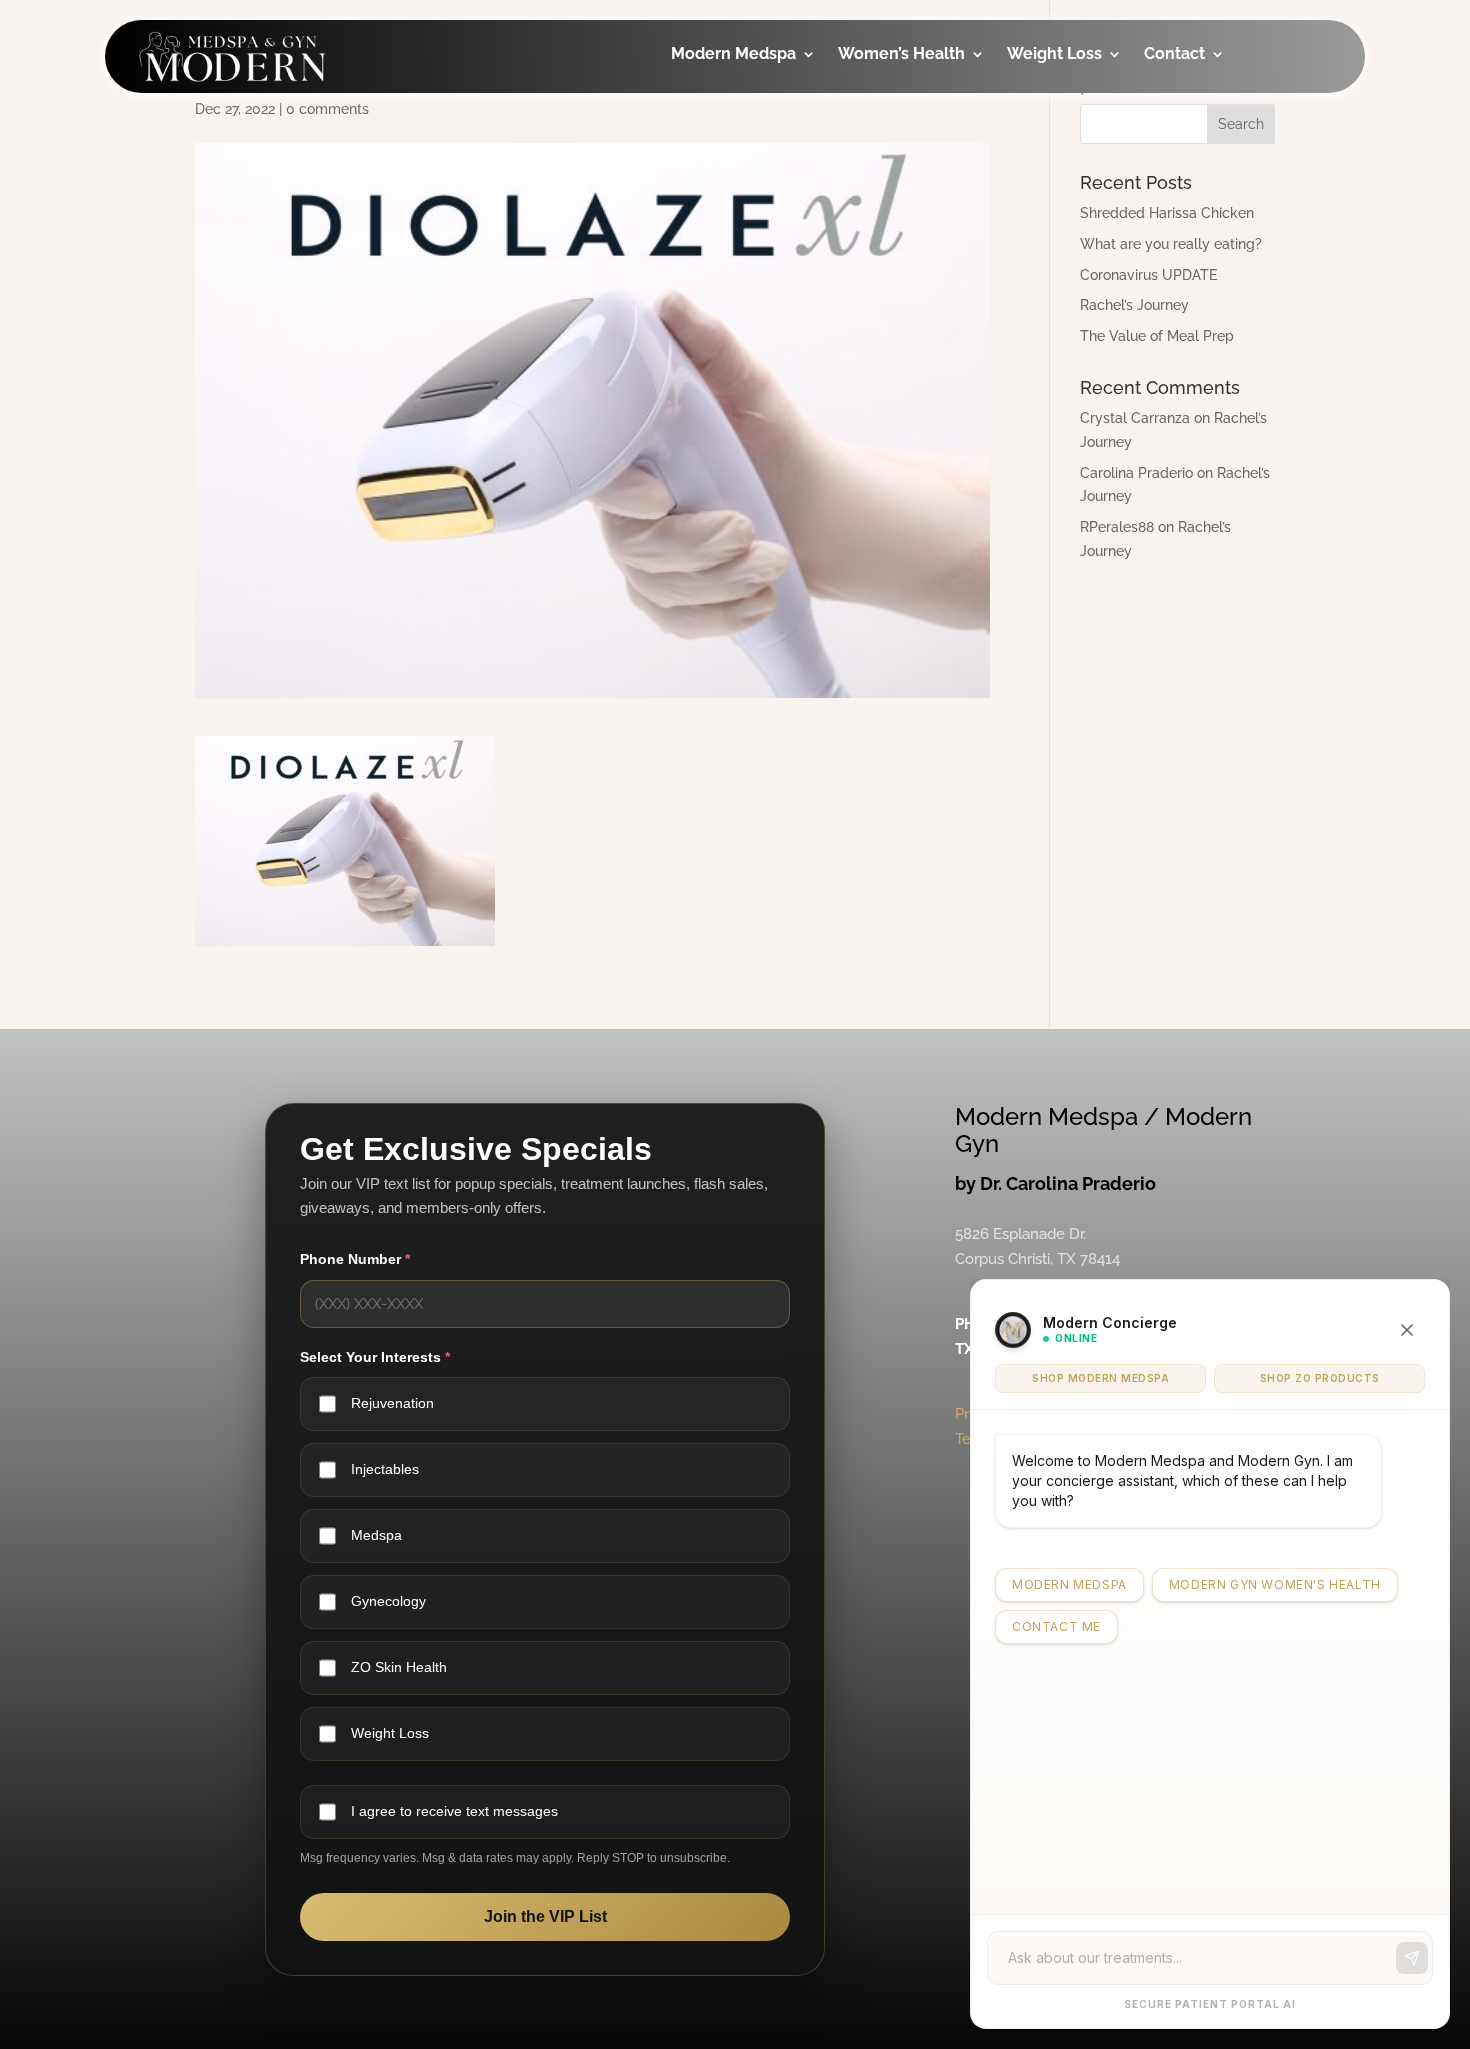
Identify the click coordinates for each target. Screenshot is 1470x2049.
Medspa (376, 1535)
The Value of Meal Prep (1157, 336)
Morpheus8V (916, 270)
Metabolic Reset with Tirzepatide (1099, 192)
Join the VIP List (545, 1915)
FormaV (896, 230)
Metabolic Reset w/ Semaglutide (1099, 260)
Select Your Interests (375, 1356)
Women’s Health (901, 55)
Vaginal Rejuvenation (918, 392)
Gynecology (914, 110)
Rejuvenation (392, 1403)
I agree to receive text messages (454, 1811)
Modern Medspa (733, 55)
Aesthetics (741, 150)
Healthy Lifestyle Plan (1102, 124)
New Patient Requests (1220, 232)
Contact (1174, 55)
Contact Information (1218, 164)
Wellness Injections (738, 204)
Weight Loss (1054, 55)
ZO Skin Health (399, 1667)
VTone (891, 190)
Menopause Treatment (912, 324)
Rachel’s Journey (1134, 305)
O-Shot (894, 150)
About (1196, 110)
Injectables (743, 110)
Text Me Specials (1238, 286)
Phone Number (355, 1259)
